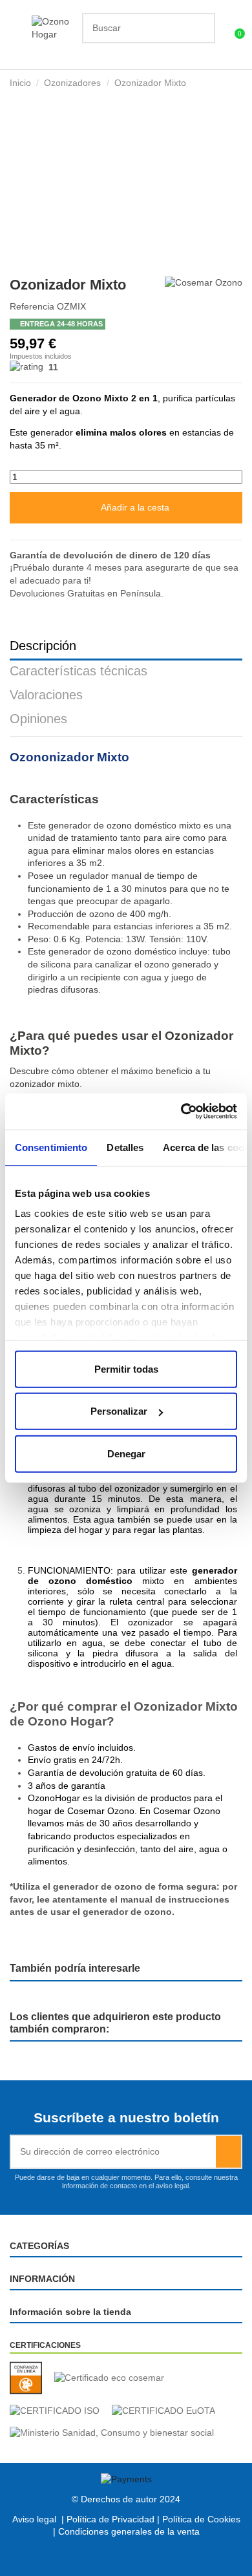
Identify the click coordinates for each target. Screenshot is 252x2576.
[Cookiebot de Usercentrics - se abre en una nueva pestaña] (181, 1112)
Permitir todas (126, 1368)
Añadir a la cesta (135, 507)
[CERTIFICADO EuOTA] (168, 2411)
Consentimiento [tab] (51, 1147)
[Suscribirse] (228, 2152)
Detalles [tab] (125, 1147)
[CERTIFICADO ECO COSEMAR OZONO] (114, 2378)
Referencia (32, 306)
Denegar (126, 1453)
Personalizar (119, 1411)
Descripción (43, 646)
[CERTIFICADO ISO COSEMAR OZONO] (59, 2411)
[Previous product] (225, 82)
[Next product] (237, 82)
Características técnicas (79, 671)
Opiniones (38, 719)
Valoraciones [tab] (46, 695)
